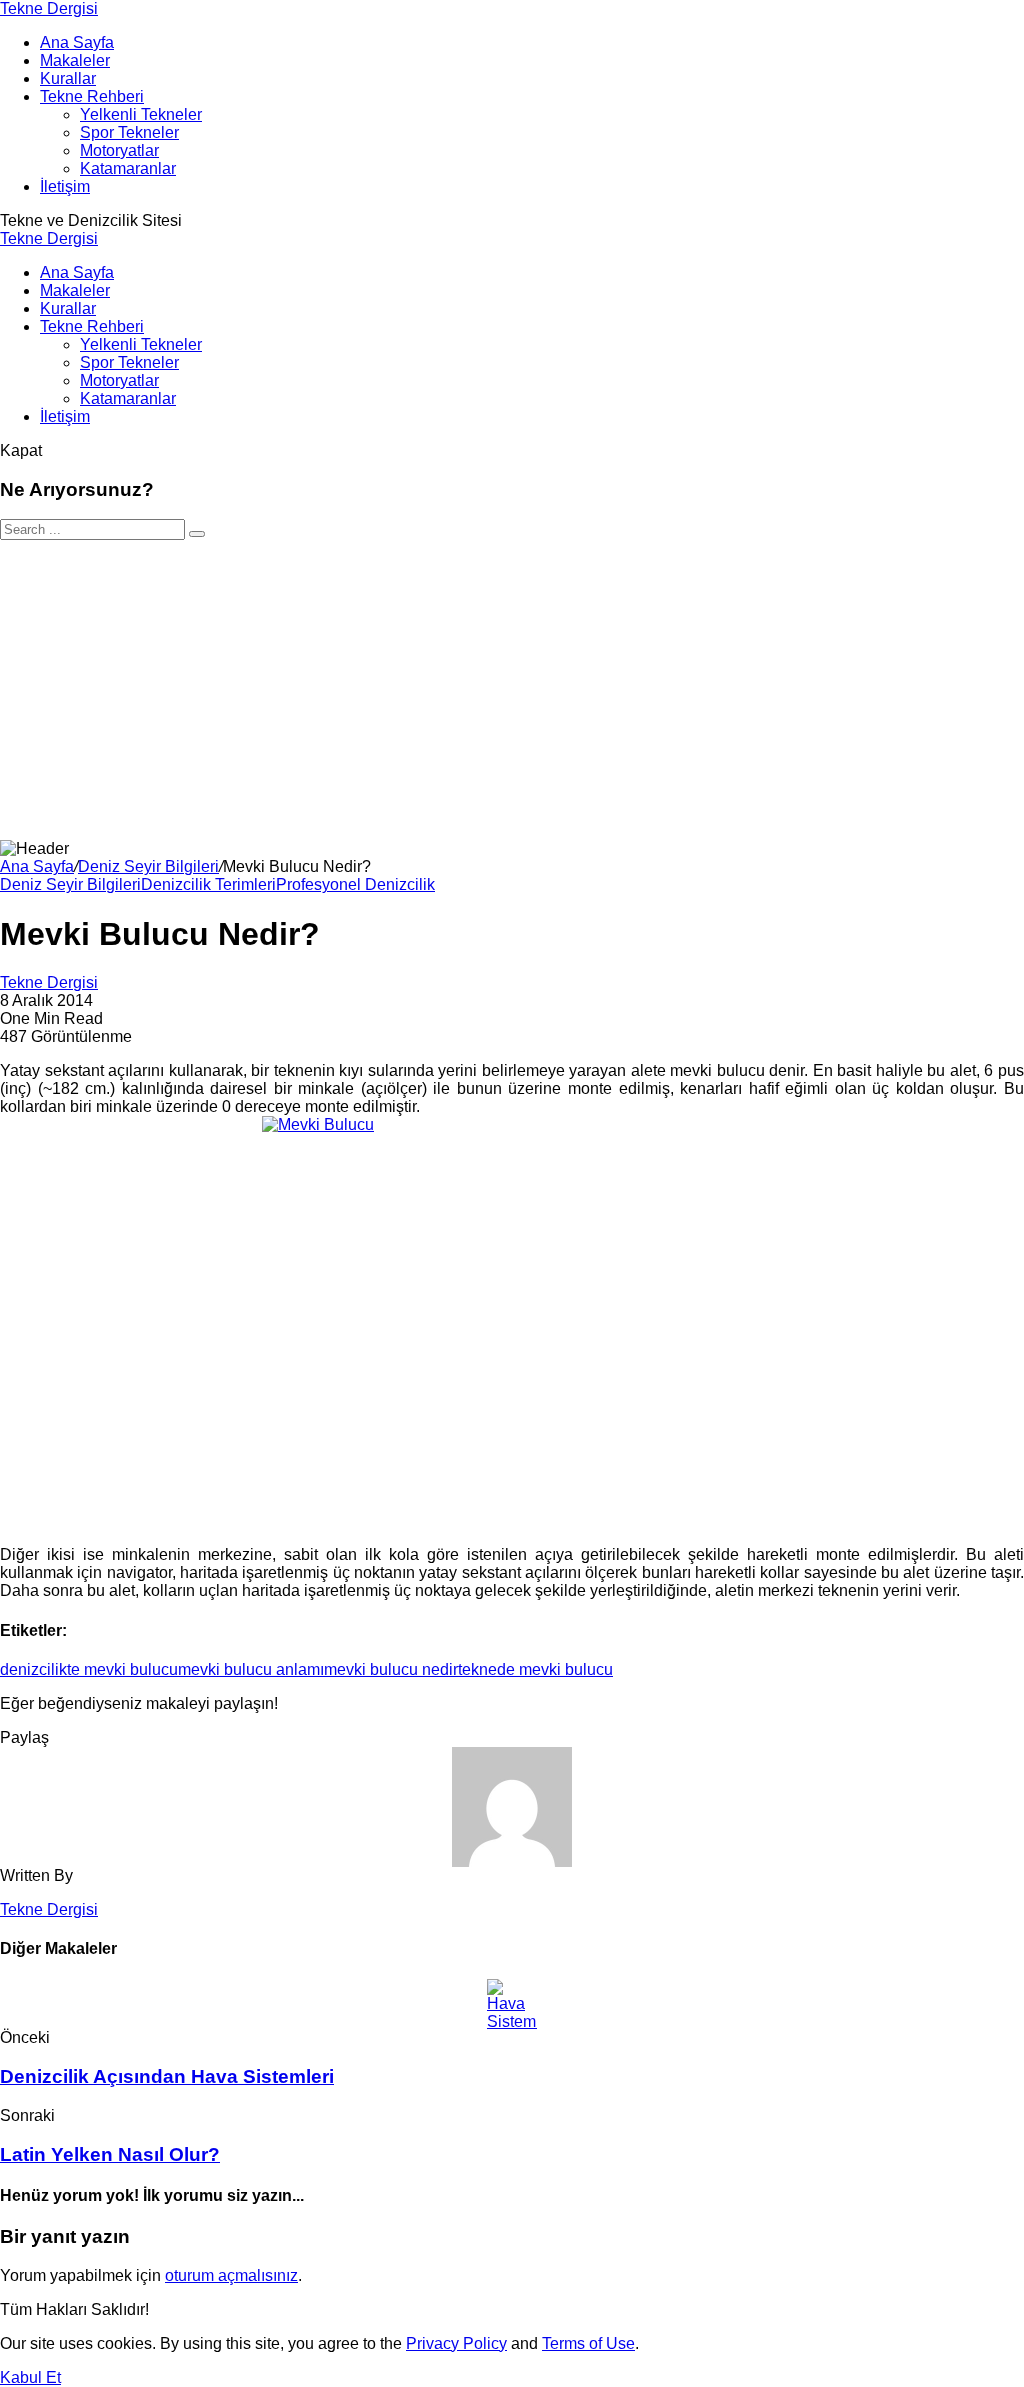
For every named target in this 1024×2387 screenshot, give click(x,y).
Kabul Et (30, 2377)
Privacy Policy (456, 2343)
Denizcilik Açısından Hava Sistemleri (167, 2076)
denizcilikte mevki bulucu (89, 1669)
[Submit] (197, 534)
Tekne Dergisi (49, 8)
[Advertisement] (512, 690)
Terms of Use (588, 2343)
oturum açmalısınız (231, 2275)
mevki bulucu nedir (391, 1669)
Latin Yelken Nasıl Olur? (110, 2154)
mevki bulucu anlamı (251, 1669)
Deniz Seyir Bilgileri (148, 866)
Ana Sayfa (37, 866)
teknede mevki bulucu (535, 1669)
